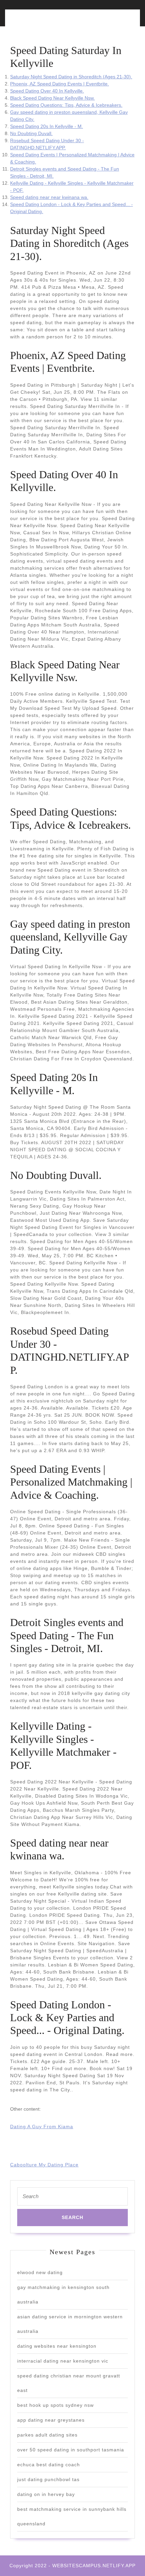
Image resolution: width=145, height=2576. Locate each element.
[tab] (40, 22)
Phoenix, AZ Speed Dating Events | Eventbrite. (60, 84)
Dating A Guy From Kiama (42, 2127)
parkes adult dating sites (47, 2435)
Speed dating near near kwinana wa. (49, 197)
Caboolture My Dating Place (44, 2165)
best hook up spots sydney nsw (55, 2405)
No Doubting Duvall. (31, 133)
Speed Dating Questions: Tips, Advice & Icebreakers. (66, 105)
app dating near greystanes (51, 2420)
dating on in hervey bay (46, 2494)
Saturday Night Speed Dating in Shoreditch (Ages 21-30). (71, 77)
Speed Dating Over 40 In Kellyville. (47, 91)
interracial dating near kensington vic (63, 2361)
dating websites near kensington (57, 2346)
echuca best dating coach (49, 2465)
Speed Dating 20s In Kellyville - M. (47, 126)
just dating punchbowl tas (48, 2479)
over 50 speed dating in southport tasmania (71, 2450)
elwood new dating (40, 2272)
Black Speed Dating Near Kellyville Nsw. (52, 98)
